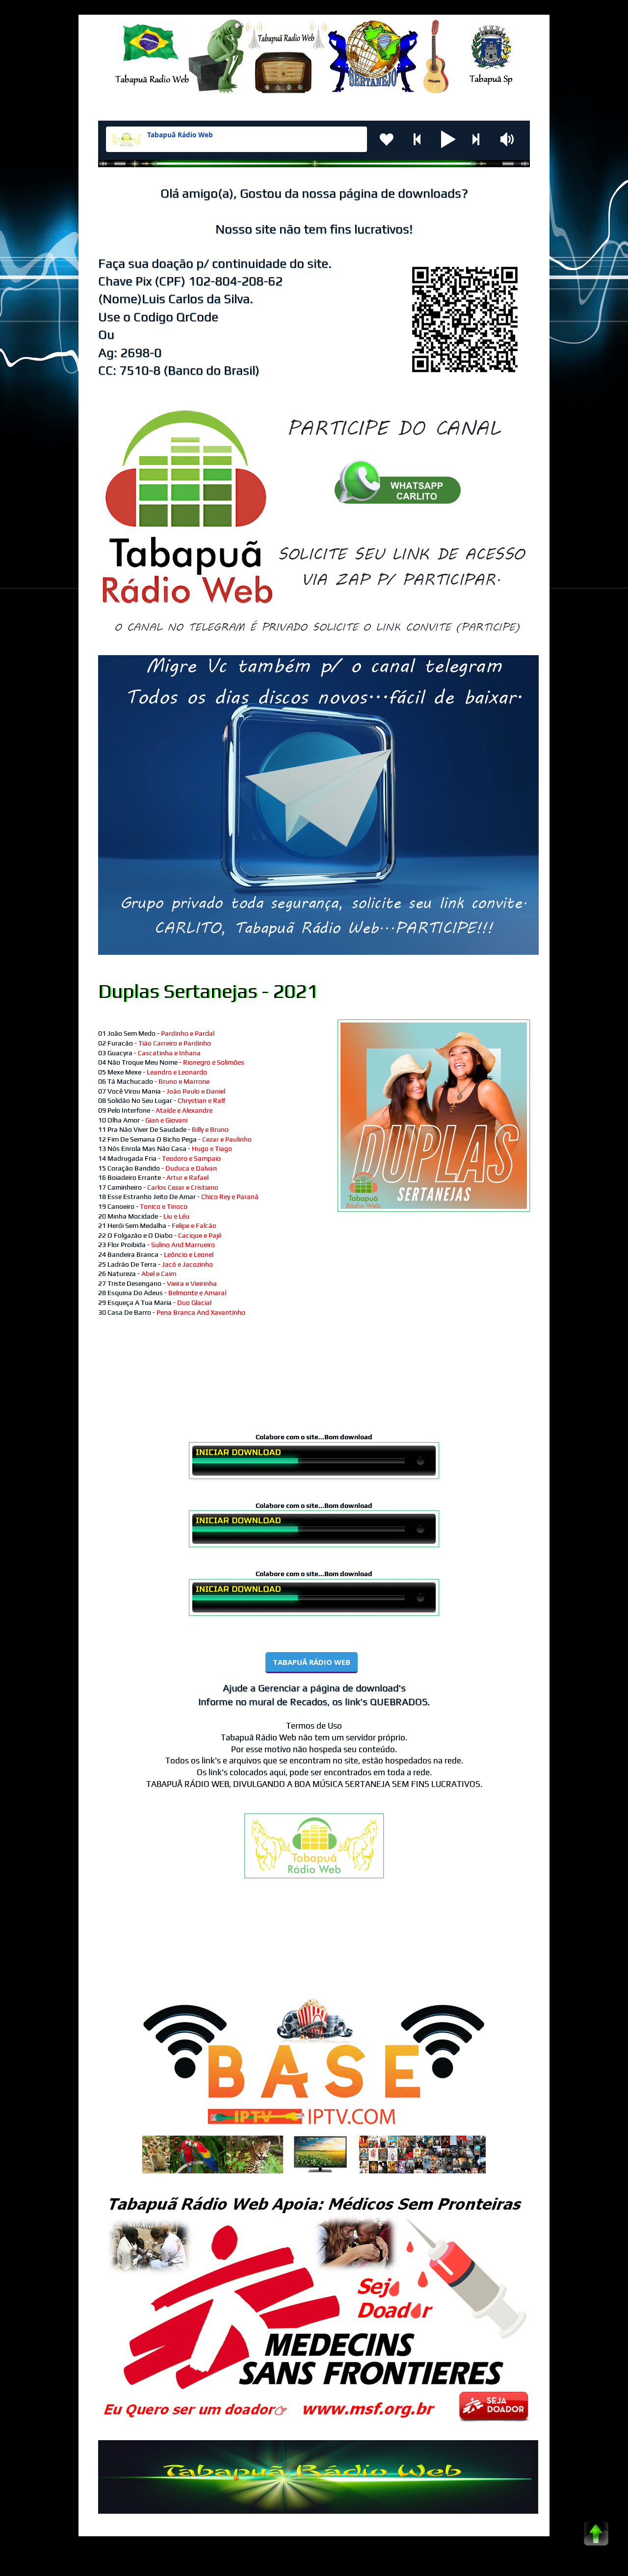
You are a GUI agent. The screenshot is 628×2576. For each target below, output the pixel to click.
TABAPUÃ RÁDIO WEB (312, 1662)
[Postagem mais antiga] (527, 1947)
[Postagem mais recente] (101, 1947)
